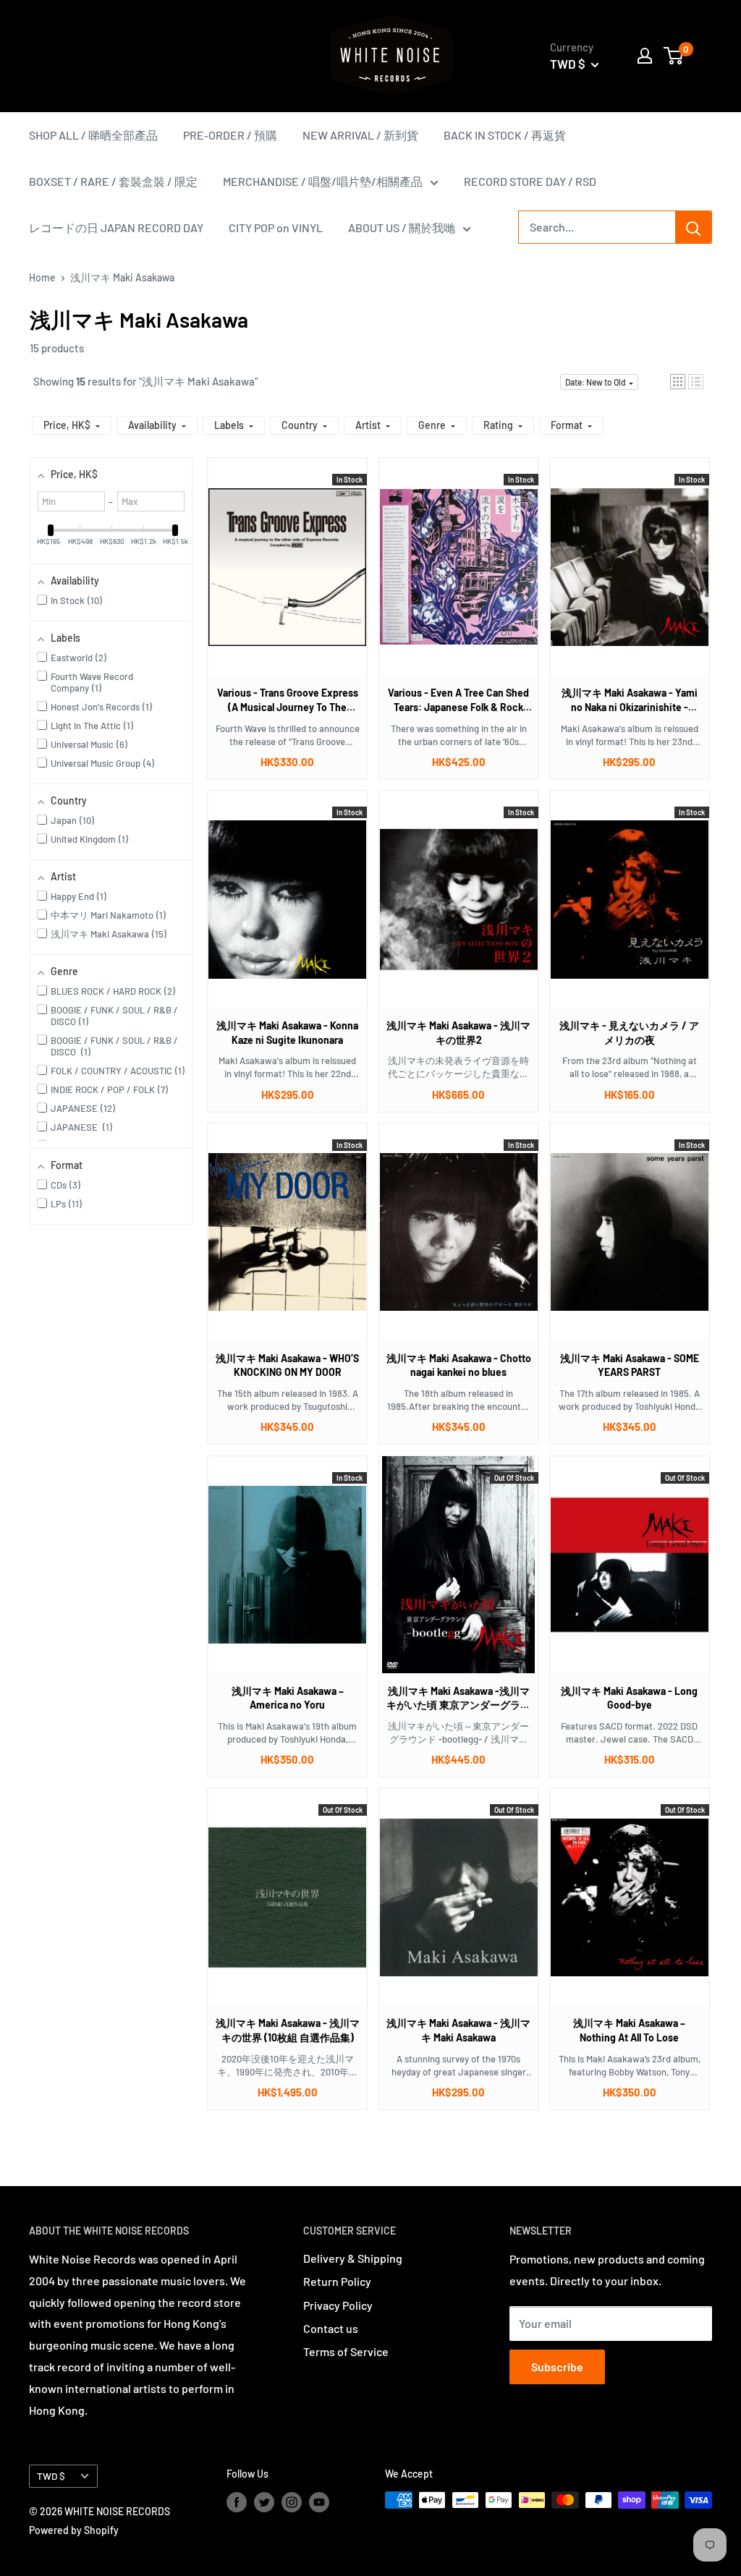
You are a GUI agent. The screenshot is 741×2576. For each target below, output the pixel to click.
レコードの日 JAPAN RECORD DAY (116, 228)
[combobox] (597, 227)
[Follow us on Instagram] (292, 2501)
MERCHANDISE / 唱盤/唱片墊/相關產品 (323, 181)
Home (42, 277)
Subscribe (557, 2367)
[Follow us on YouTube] (319, 2501)
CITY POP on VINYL (276, 228)
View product (280, 581)
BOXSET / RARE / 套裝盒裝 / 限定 (113, 181)
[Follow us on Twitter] (264, 2501)
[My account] (645, 56)
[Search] (693, 227)
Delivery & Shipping (353, 2258)
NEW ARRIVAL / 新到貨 (360, 135)
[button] (678, 382)
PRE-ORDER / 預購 (230, 135)
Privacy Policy (338, 2305)
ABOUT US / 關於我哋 (402, 228)
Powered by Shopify (74, 2530)
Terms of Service (346, 2351)
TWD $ (51, 2476)
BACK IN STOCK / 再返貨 (505, 135)
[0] (674, 56)
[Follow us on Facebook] (237, 2501)
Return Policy (337, 2281)
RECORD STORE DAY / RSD (530, 181)
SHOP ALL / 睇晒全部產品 (93, 135)
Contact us (331, 2328)
